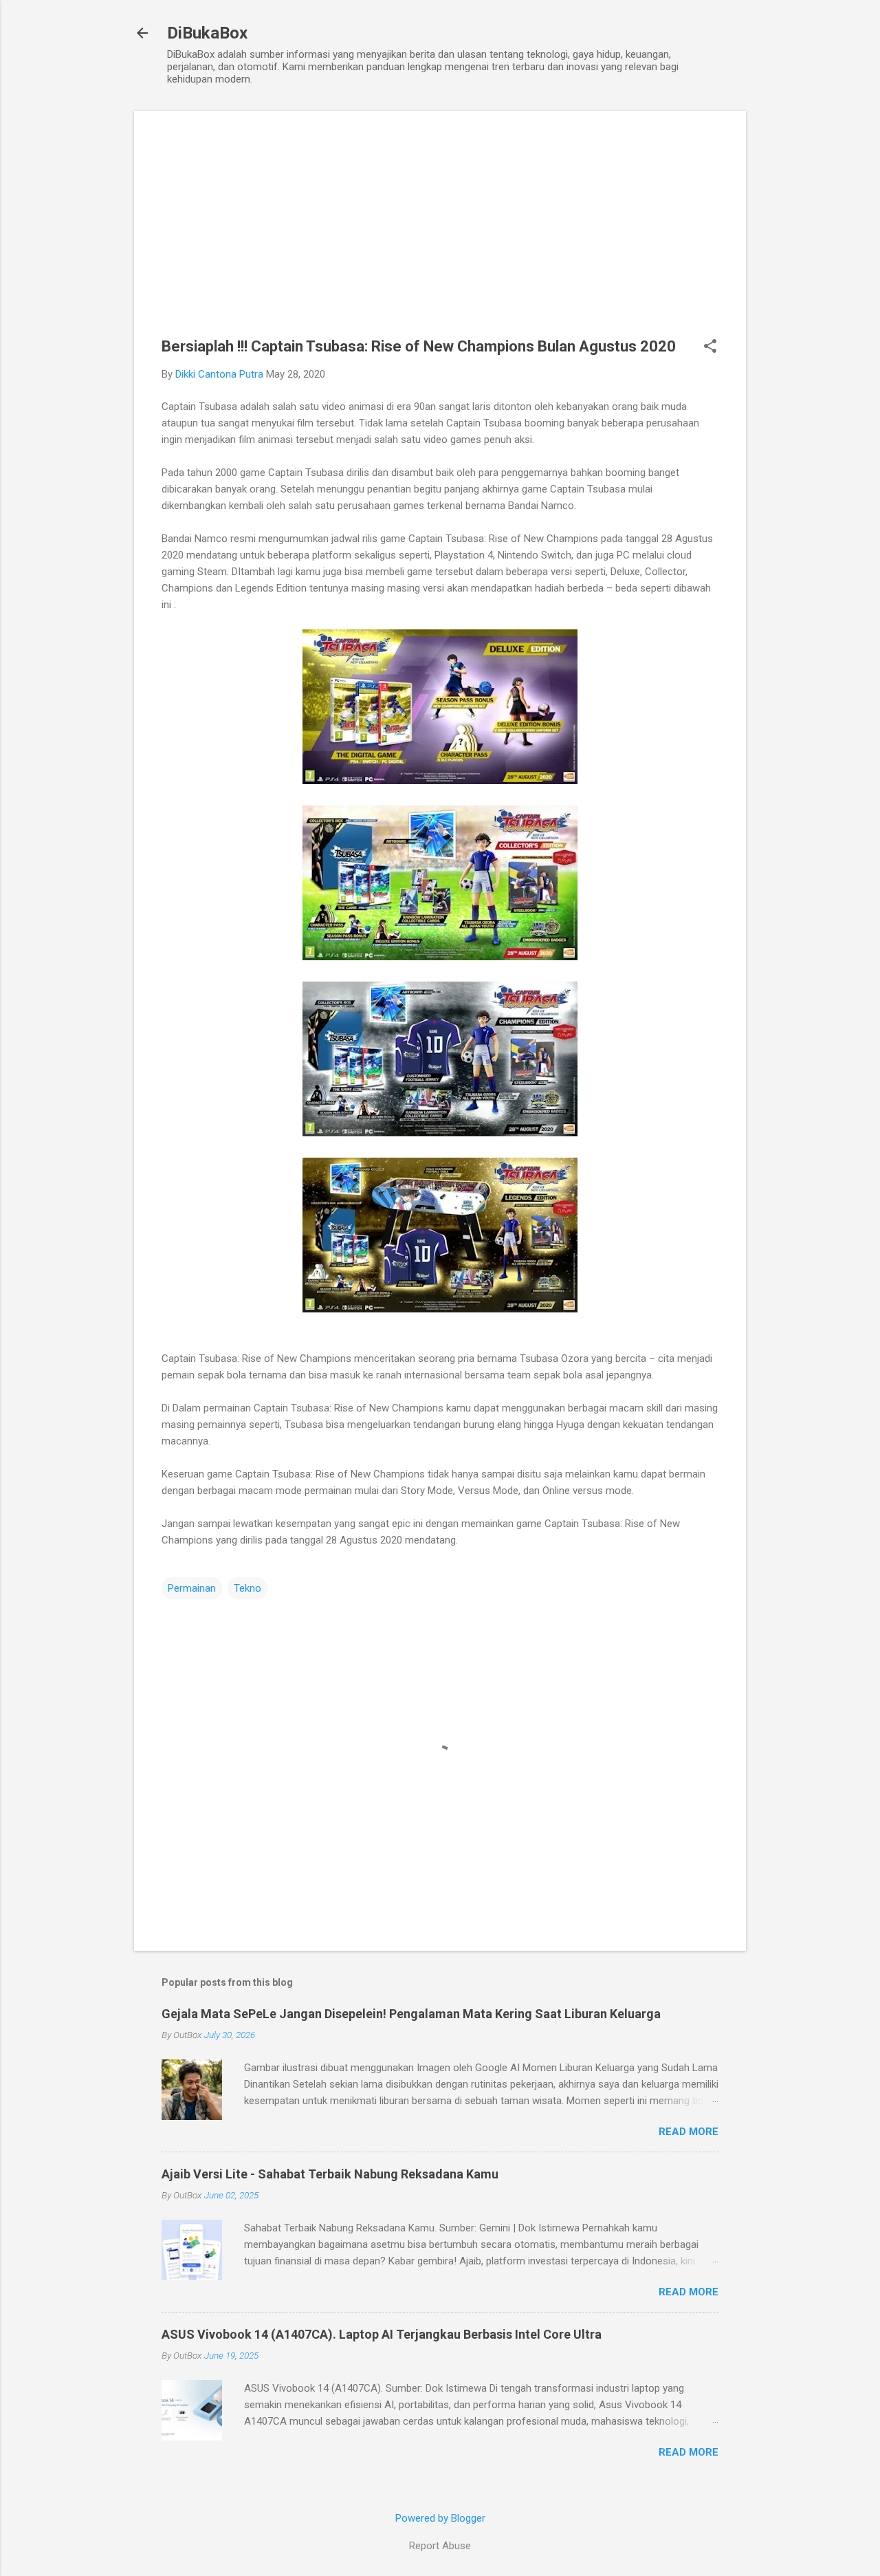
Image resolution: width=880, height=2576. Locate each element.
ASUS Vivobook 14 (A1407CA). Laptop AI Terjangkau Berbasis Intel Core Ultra (382, 2334)
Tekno (247, 1588)
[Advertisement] (440, 235)
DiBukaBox (207, 33)
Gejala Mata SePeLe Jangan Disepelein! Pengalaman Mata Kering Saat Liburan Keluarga (411, 2014)
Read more (689, 2132)
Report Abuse (440, 2546)
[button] (710, 347)
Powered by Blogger (440, 2518)
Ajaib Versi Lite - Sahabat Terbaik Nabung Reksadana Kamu (330, 2174)
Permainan (192, 1588)
